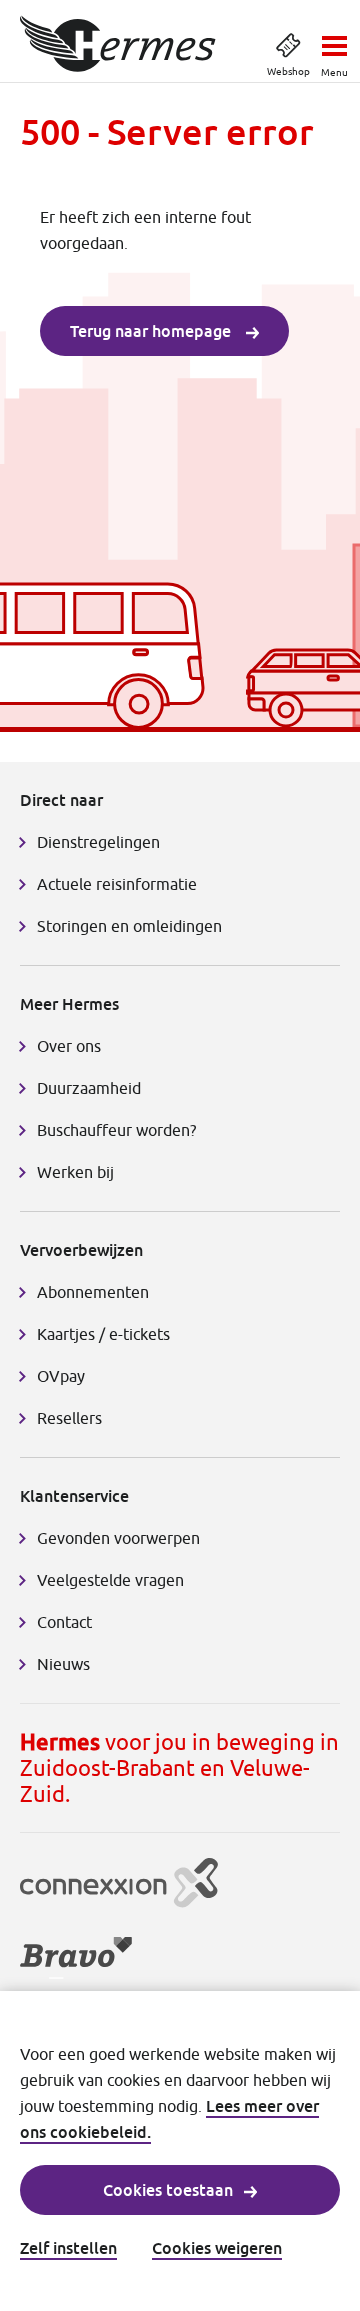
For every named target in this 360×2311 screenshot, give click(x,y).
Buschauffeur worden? (116, 1130)
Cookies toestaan (168, 2190)
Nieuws (63, 1664)
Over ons (69, 1046)
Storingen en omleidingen (129, 926)
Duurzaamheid (89, 1088)
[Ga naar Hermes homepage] (118, 43)
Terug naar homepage (152, 331)
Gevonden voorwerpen (118, 1538)
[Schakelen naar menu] (334, 40)
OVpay (61, 1376)
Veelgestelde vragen (110, 1580)
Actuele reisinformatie (117, 884)
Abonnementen (93, 1292)
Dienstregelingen (98, 842)
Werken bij (75, 1172)
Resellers (69, 1418)
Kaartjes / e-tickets (103, 1334)
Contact (64, 1622)
